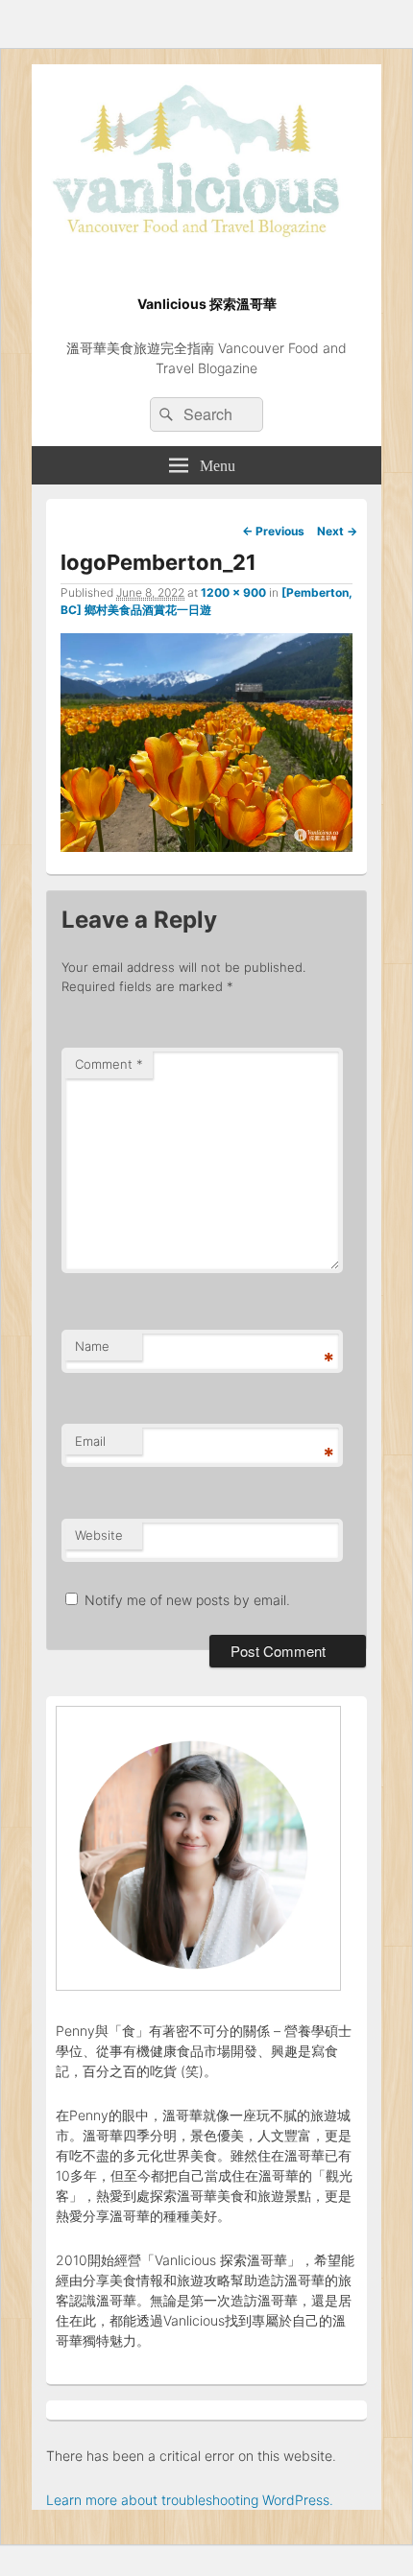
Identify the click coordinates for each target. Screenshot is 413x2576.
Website (99, 1535)
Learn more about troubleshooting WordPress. (190, 2500)
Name (92, 1346)
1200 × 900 (233, 592)
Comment (109, 1064)
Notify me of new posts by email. (187, 1600)
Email (90, 1441)
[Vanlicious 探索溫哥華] (206, 249)
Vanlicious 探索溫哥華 (207, 304)
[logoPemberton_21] (206, 846)
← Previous (273, 531)
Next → (337, 531)
